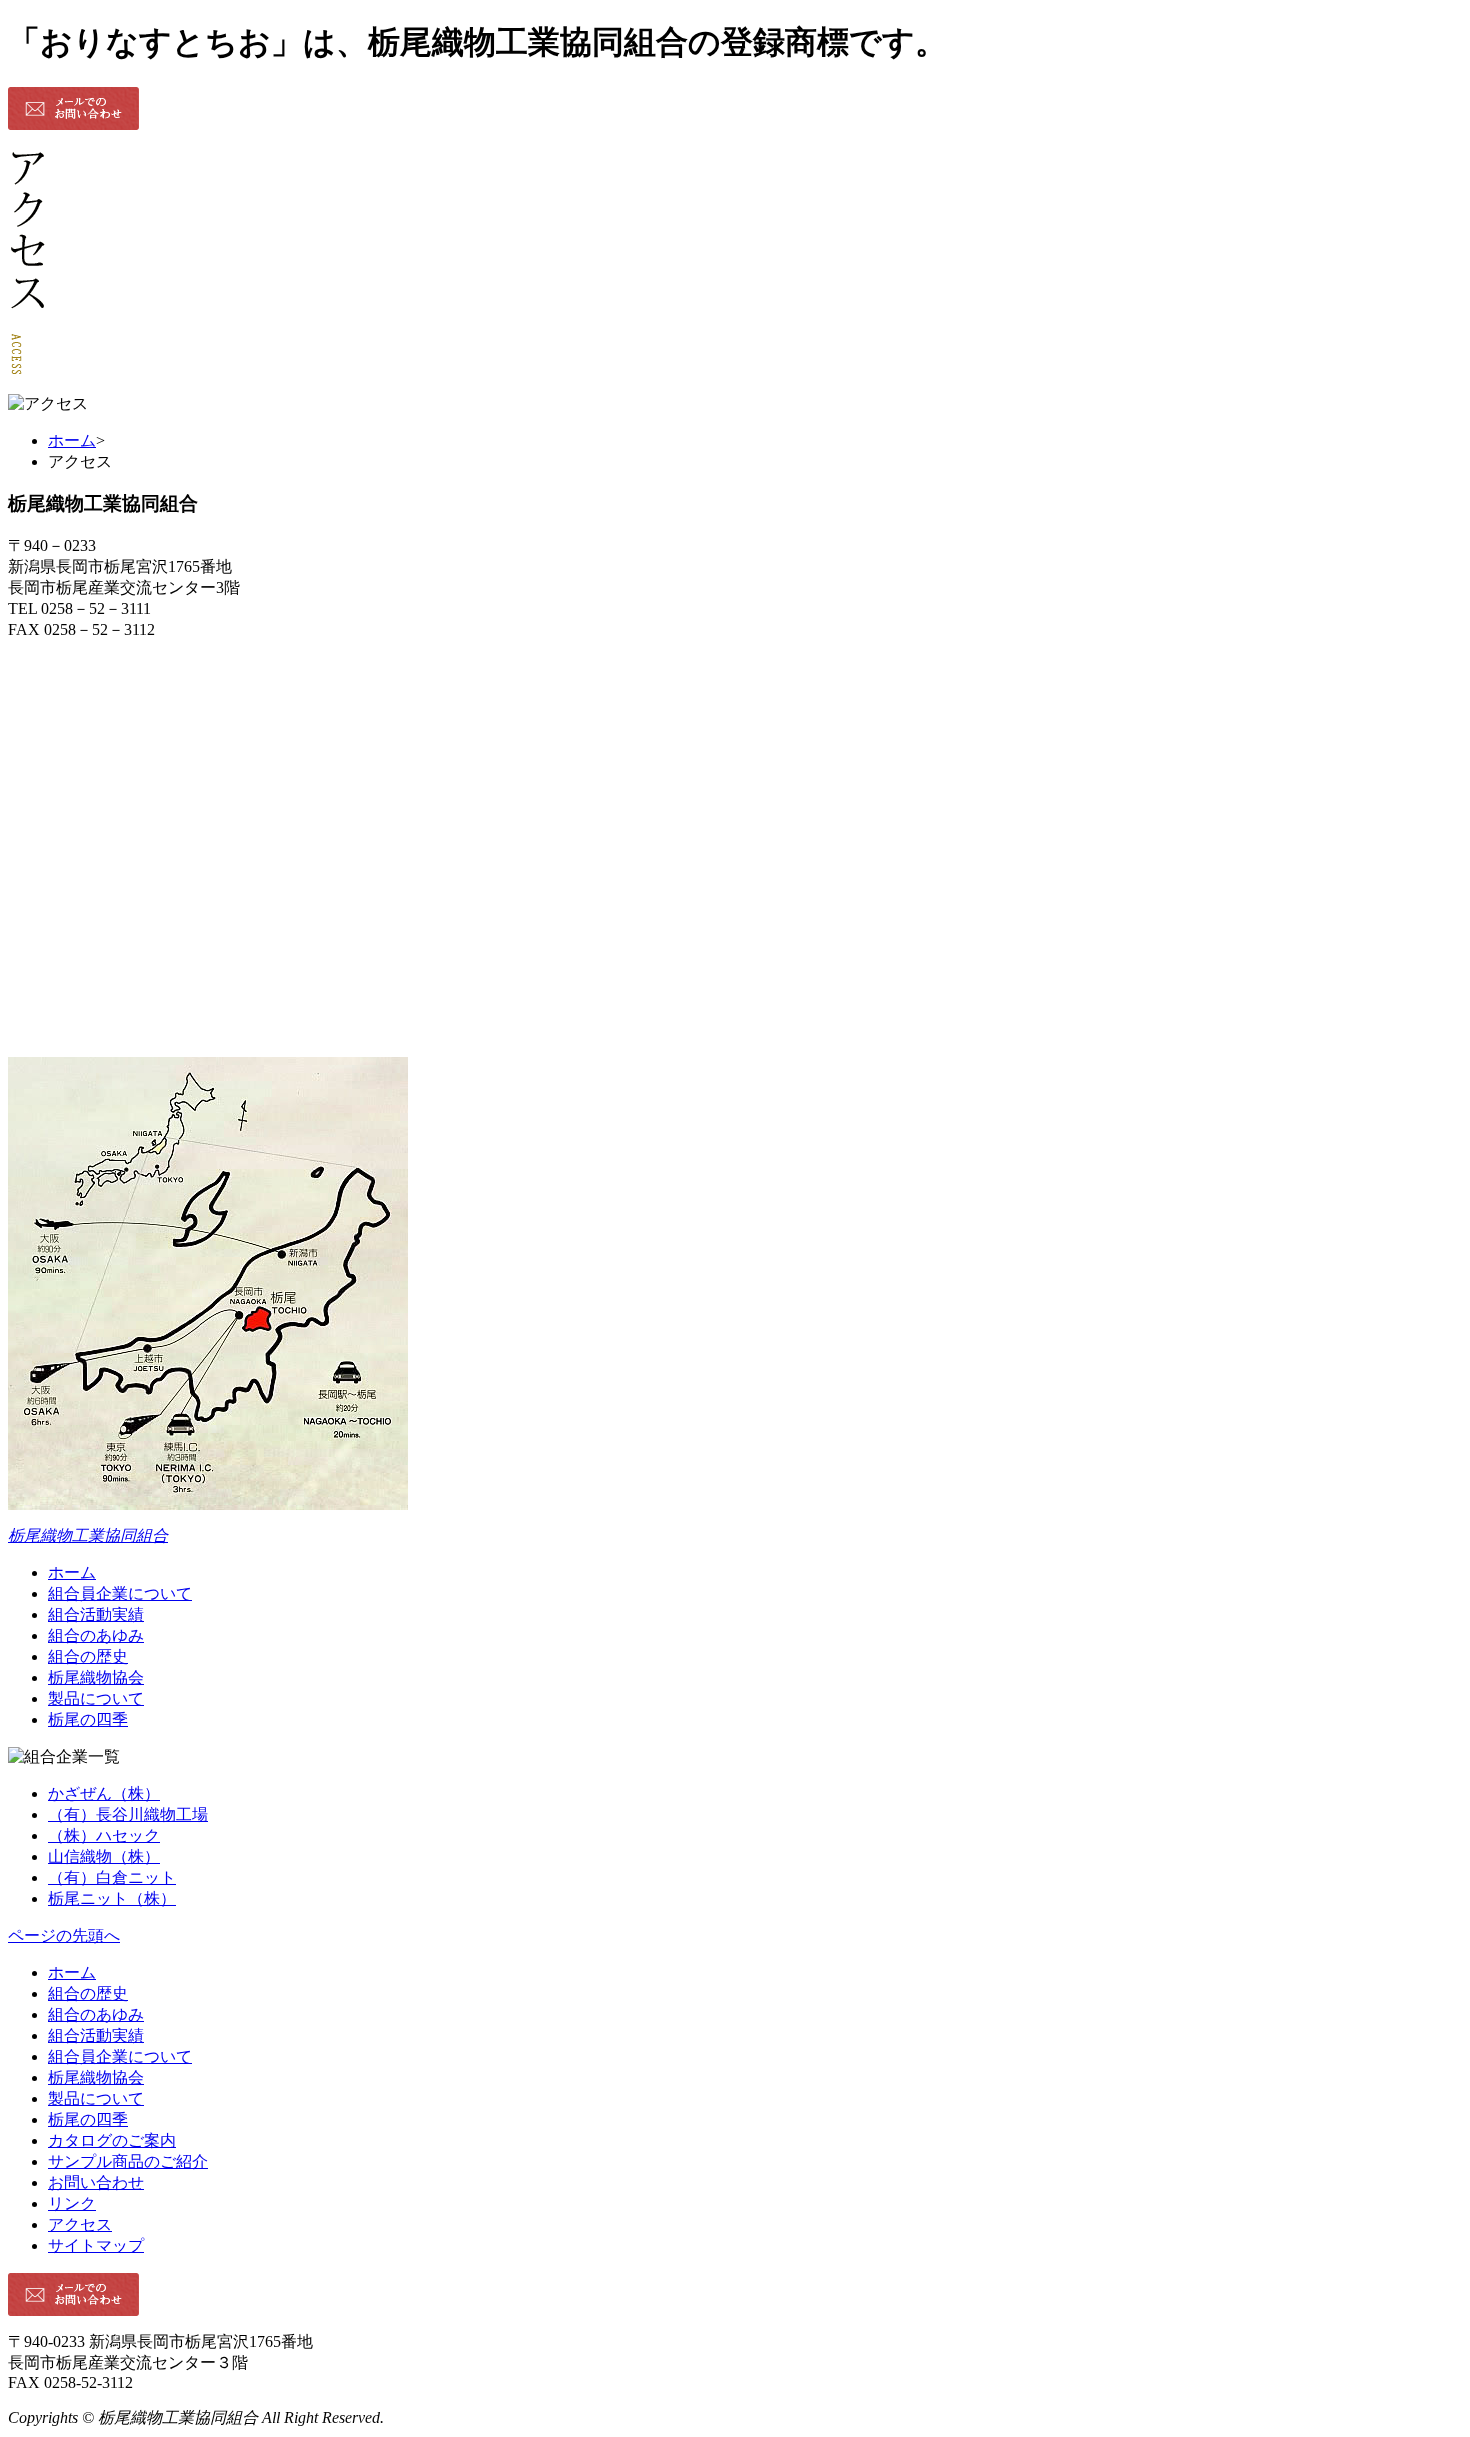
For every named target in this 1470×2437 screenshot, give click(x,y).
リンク (72, 2203)
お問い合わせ (96, 2182)
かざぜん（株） (104, 1793)
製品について (96, 1698)
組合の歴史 (88, 1656)
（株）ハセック (104, 1835)
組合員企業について (120, 1593)
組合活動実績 (96, 1614)
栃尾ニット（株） (112, 1898)
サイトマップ (96, 2245)
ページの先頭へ (64, 1935)
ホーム (72, 440)
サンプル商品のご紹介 (128, 2161)
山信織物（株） (104, 1856)
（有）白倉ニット (112, 1877)
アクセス (80, 2224)
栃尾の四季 (88, 1719)
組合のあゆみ (96, 1635)
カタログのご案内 (112, 2140)
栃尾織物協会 (96, 1677)
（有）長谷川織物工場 (128, 1814)
